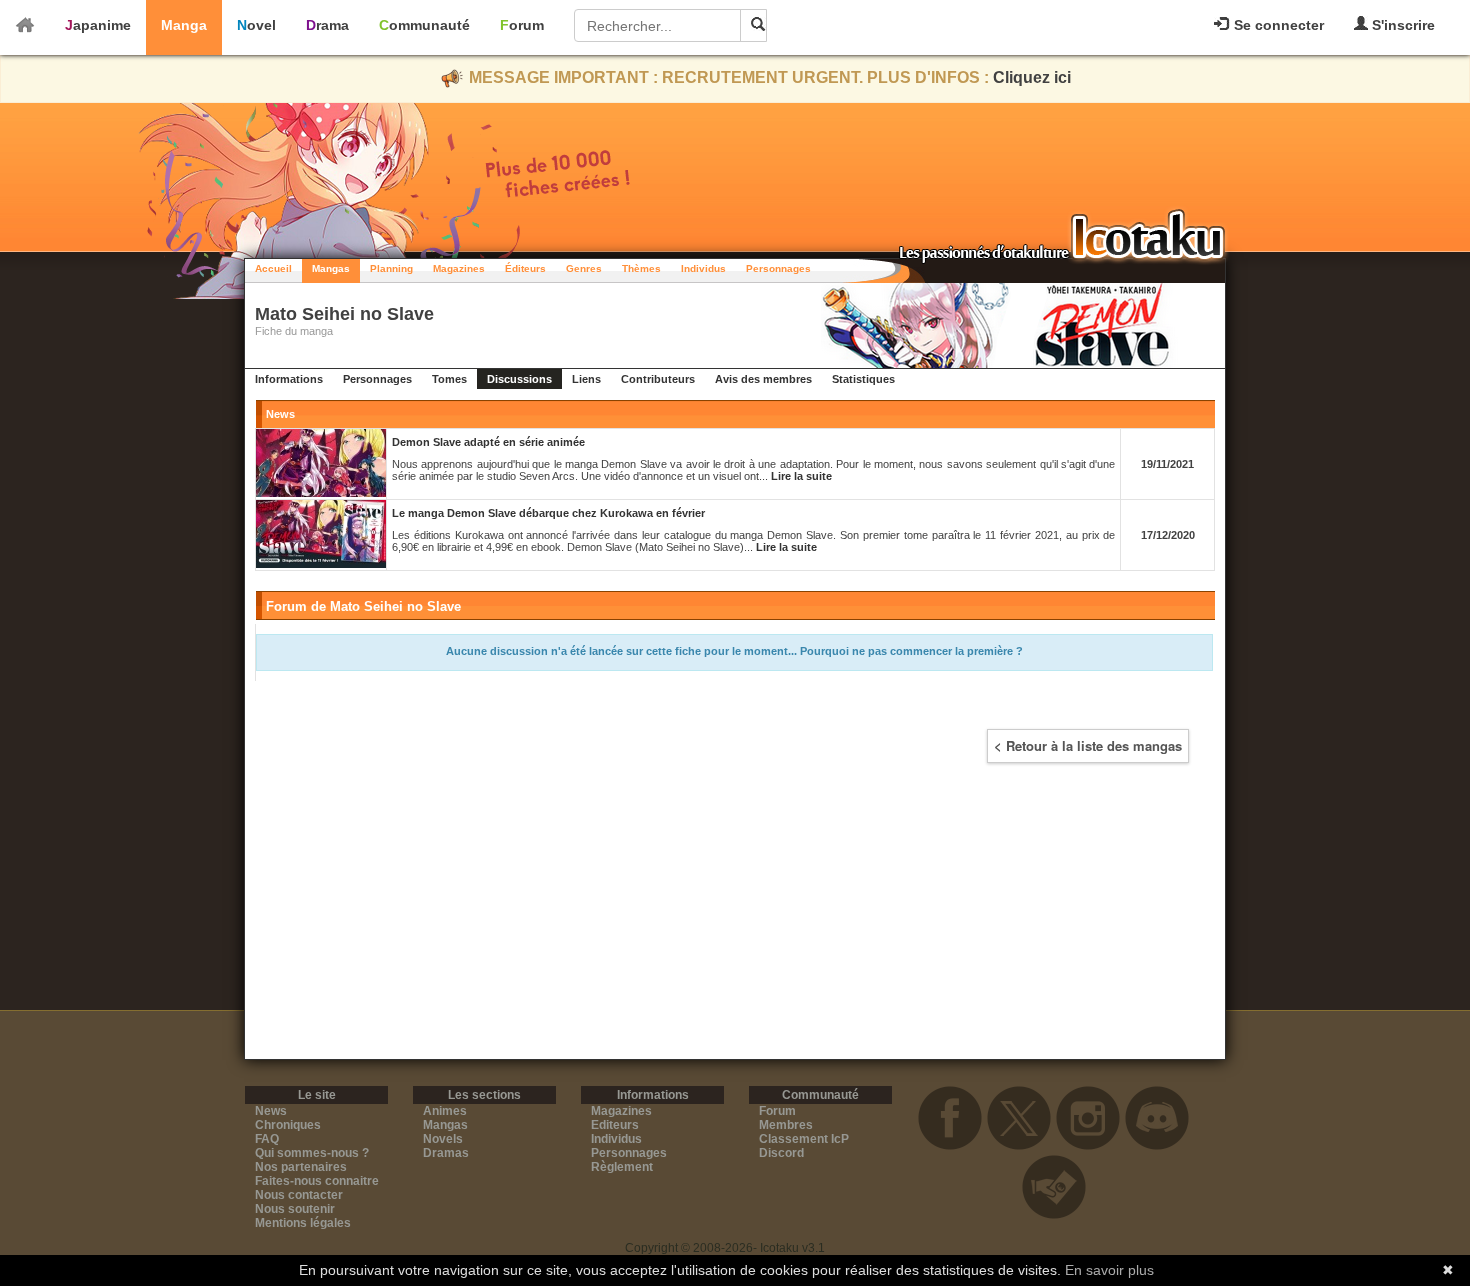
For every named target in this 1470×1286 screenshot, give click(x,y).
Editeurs (615, 1125)
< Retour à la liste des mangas (1088, 745)
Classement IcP (804, 1139)
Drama (327, 25)
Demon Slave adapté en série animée (488, 442)
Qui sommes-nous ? (312, 1153)
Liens (586, 379)
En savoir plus (1109, 1270)
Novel (256, 25)
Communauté (424, 25)
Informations (289, 379)
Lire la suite (801, 476)
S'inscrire (1401, 25)
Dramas (446, 1153)
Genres (584, 268)
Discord (781, 1153)
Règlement (622, 1167)
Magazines (459, 268)
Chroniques (288, 1125)
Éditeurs (525, 268)
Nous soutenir (295, 1209)
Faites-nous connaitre (317, 1181)
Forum (522, 25)
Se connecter (1277, 25)
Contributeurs (658, 379)
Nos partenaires (301, 1167)
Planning (391, 268)
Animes (445, 1111)
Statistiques (863, 379)
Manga (184, 25)
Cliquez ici (1032, 77)
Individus (703, 268)
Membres (786, 1125)
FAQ (267, 1139)
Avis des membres (763, 379)
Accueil (273, 268)
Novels (443, 1139)
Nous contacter (299, 1195)
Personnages (778, 268)
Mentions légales (303, 1223)
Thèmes (641, 268)
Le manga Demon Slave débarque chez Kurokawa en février (548, 513)
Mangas (331, 268)
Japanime (98, 25)
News (271, 1111)
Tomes (449, 379)
